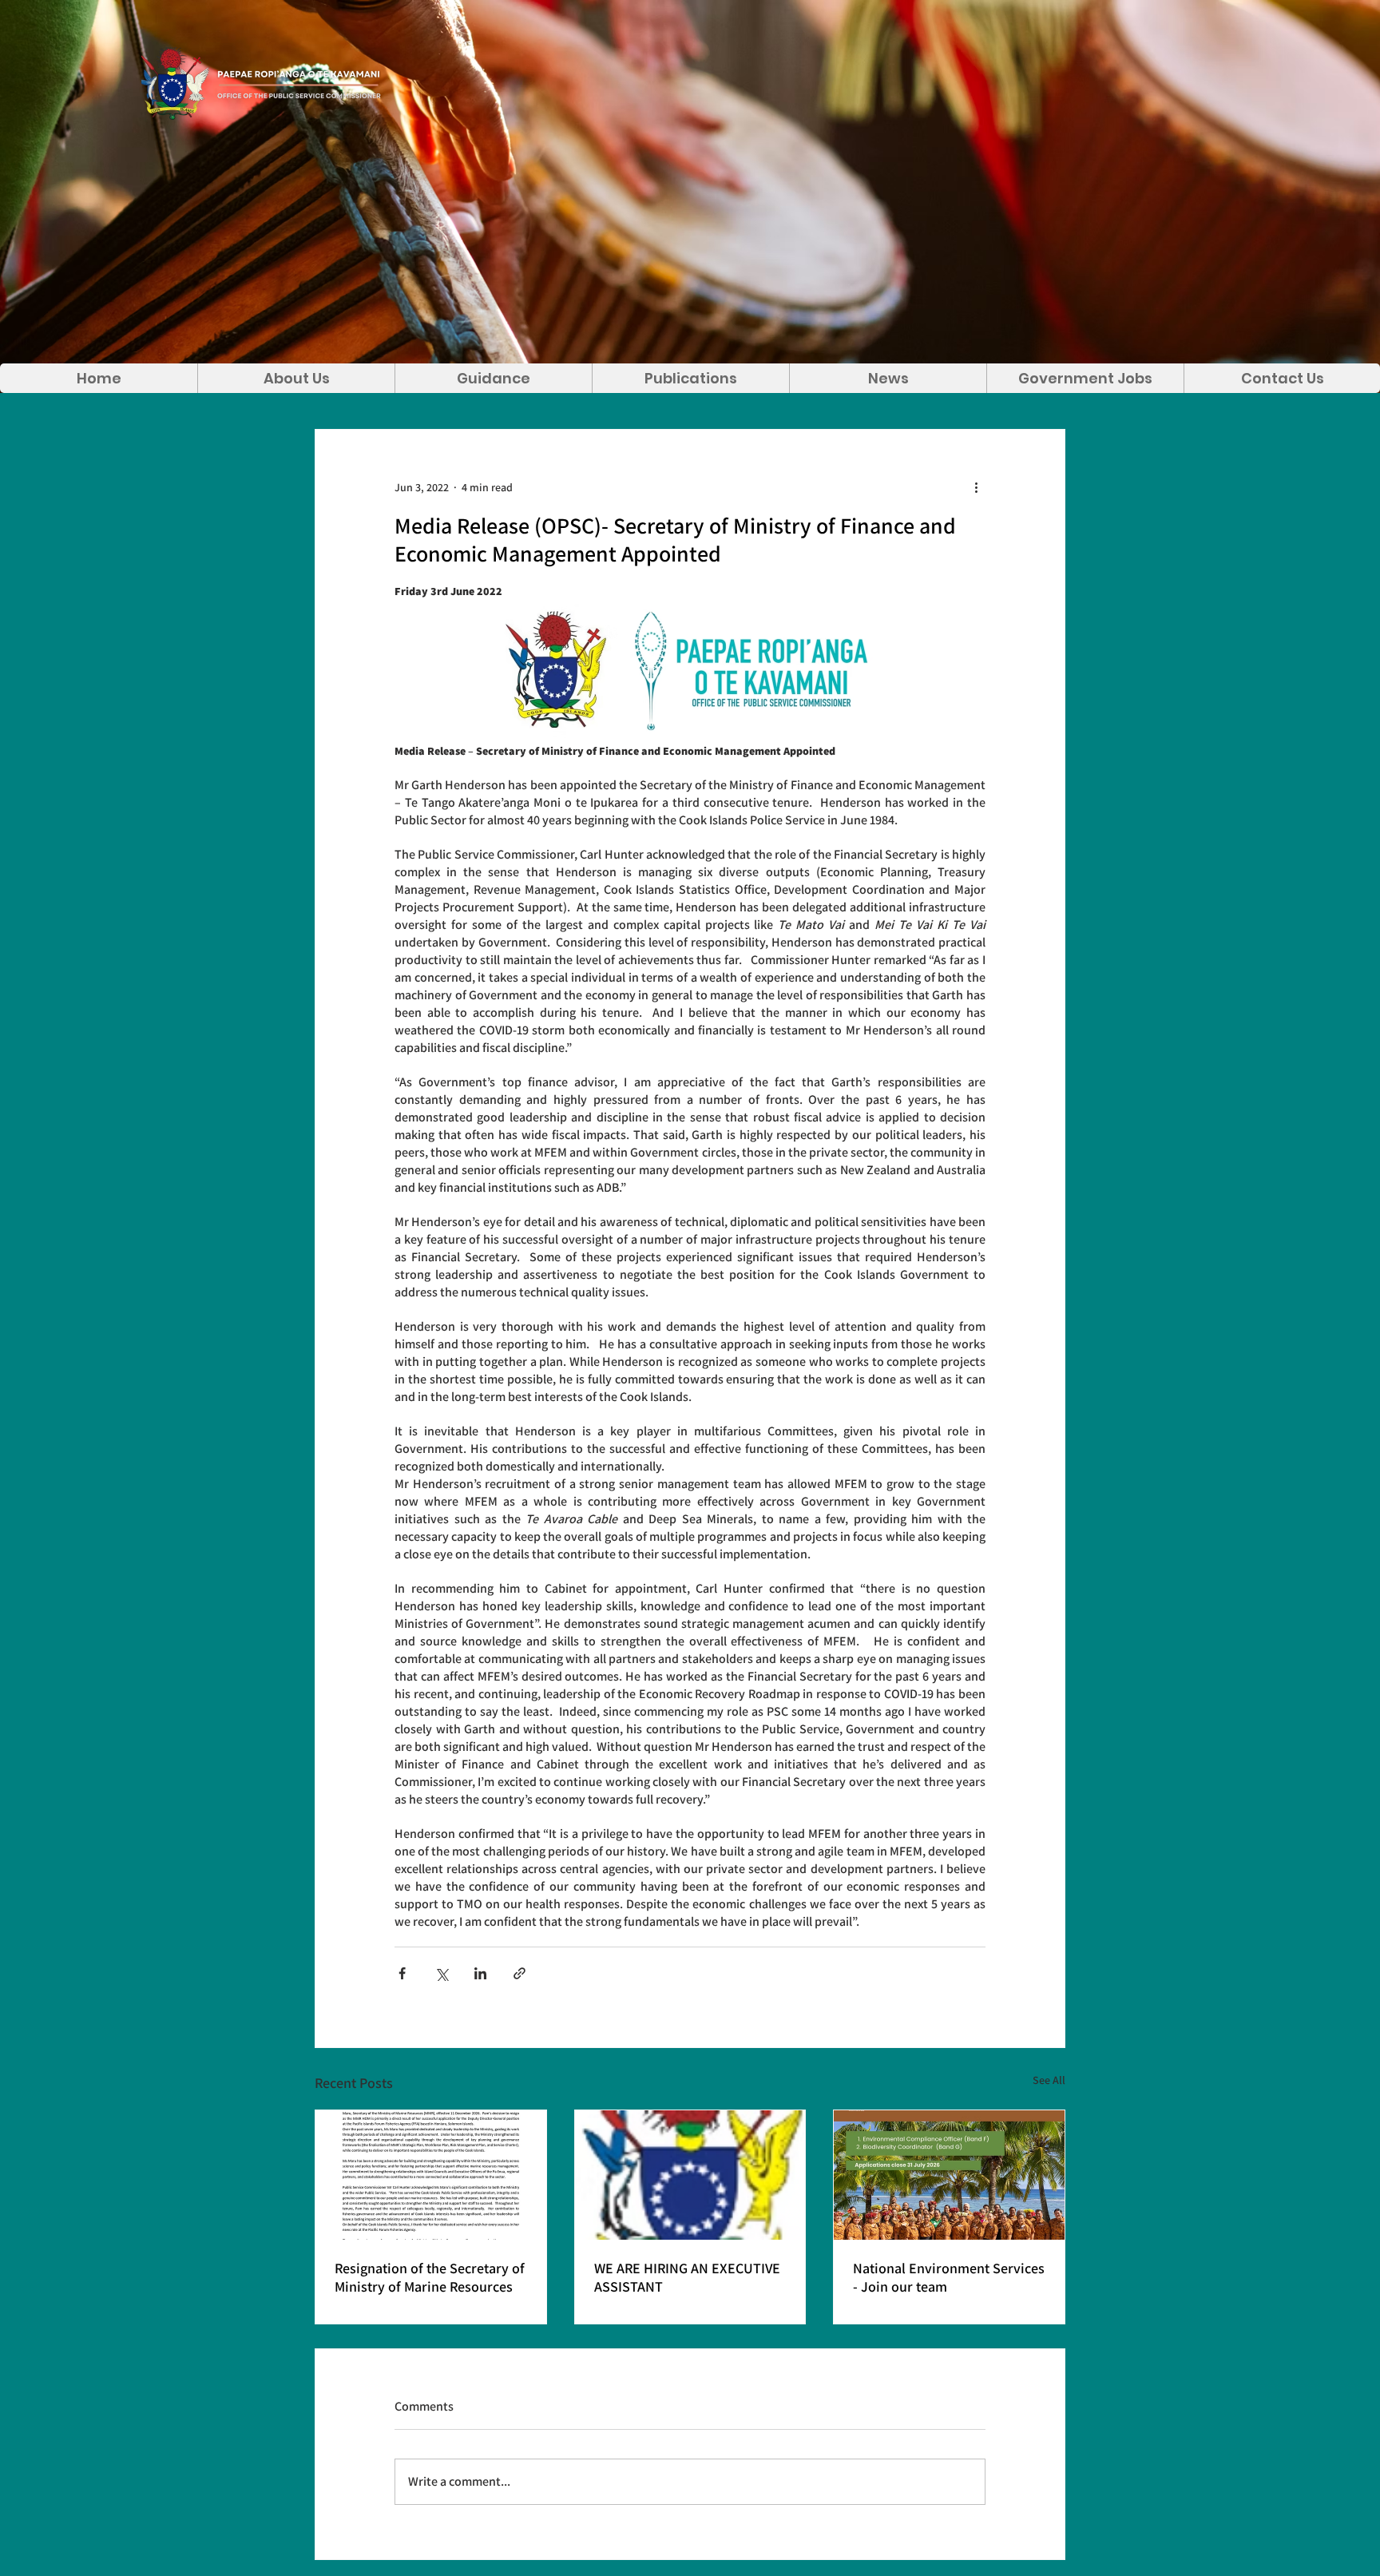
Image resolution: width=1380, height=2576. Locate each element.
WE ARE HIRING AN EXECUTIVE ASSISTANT (687, 2277)
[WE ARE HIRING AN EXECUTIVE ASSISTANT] (690, 2175)
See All (1049, 2080)
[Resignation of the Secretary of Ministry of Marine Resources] (431, 2175)
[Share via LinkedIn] (480, 1973)
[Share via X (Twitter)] (441, 1973)
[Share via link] (519, 1973)
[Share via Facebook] (402, 1973)
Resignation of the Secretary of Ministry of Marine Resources (430, 2277)
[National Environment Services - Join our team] (949, 2175)
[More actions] (976, 487)
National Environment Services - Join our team (949, 2277)
